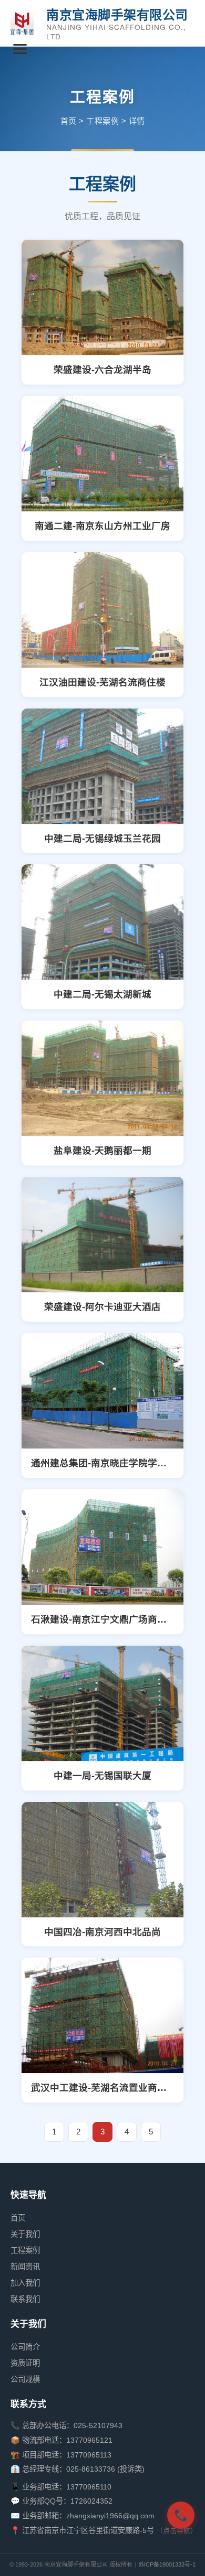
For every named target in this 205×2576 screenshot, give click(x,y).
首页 (69, 121)
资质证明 (25, 2363)
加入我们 (25, 2283)
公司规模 (25, 2379)
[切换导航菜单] (20, 49)
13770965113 (89, 2455)
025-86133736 (91, 2469)
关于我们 (25, 2234)
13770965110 (89, 2487)
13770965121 (89, 2440)
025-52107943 (98, 2425)
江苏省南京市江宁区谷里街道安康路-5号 (89, 2530)
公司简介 (25, 2347)
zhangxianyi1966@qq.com (110, 2516)
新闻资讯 (25, 2267)
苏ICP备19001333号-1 (167, 2564)
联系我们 (25, 2299)
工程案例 (102, 121)
